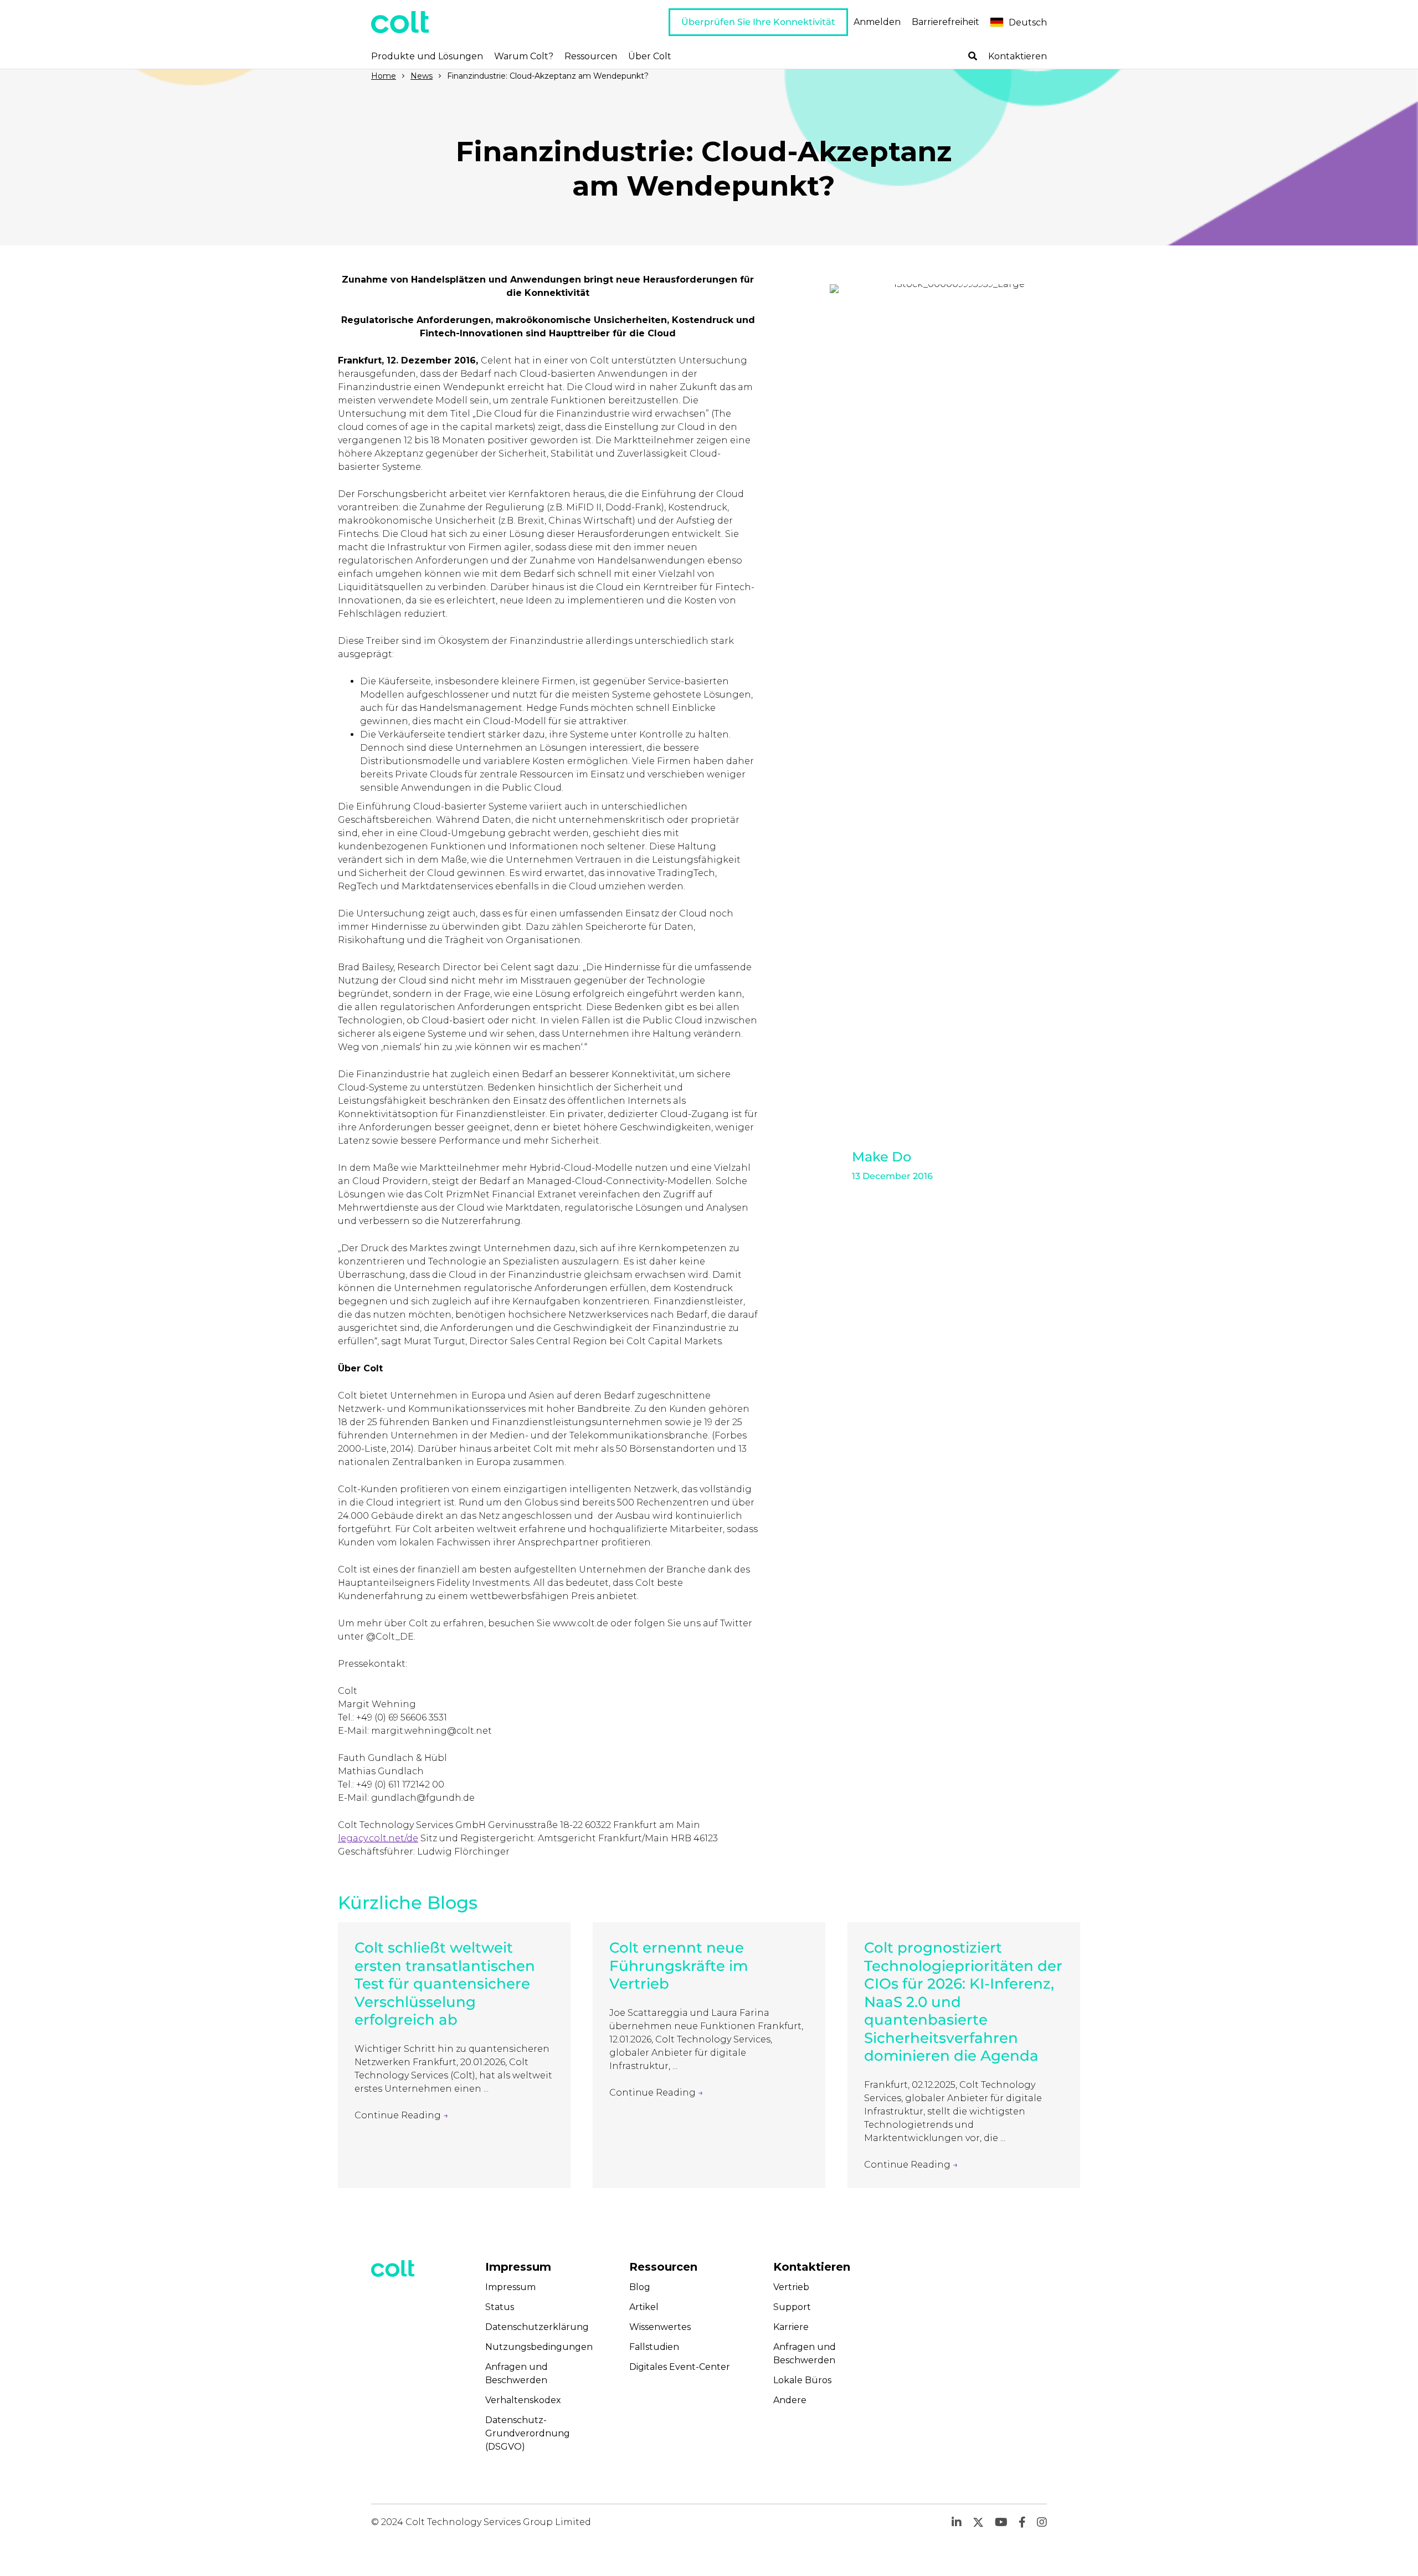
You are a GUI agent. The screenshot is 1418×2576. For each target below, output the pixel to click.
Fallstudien (654, 2347)
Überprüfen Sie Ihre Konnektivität (758, 22)
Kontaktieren (1018, 56)
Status (500, 2307)
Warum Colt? (524, 56)
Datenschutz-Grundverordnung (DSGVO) (528, 2433)
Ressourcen (591, 56)
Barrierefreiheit (946, 22)
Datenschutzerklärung (537, 2327)
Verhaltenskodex (523, 2400)
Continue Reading (402, 2115)
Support (792, 2307)
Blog (640, 2287)
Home (384, 76)
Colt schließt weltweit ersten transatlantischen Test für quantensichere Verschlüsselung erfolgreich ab (445, 1984)
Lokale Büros (802, 2380)
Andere (790, 2400)
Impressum (510, 2287)
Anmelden (877, 22)
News (422, 76)
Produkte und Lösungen (427, 56)
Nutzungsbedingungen (539, 2347)
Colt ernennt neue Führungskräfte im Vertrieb (679, 1966)
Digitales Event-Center (680, 2367)
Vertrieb (791, 2287)
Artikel (644, 2307)
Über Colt (650, 56)
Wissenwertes (660, 2327)
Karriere (791, 2327)
